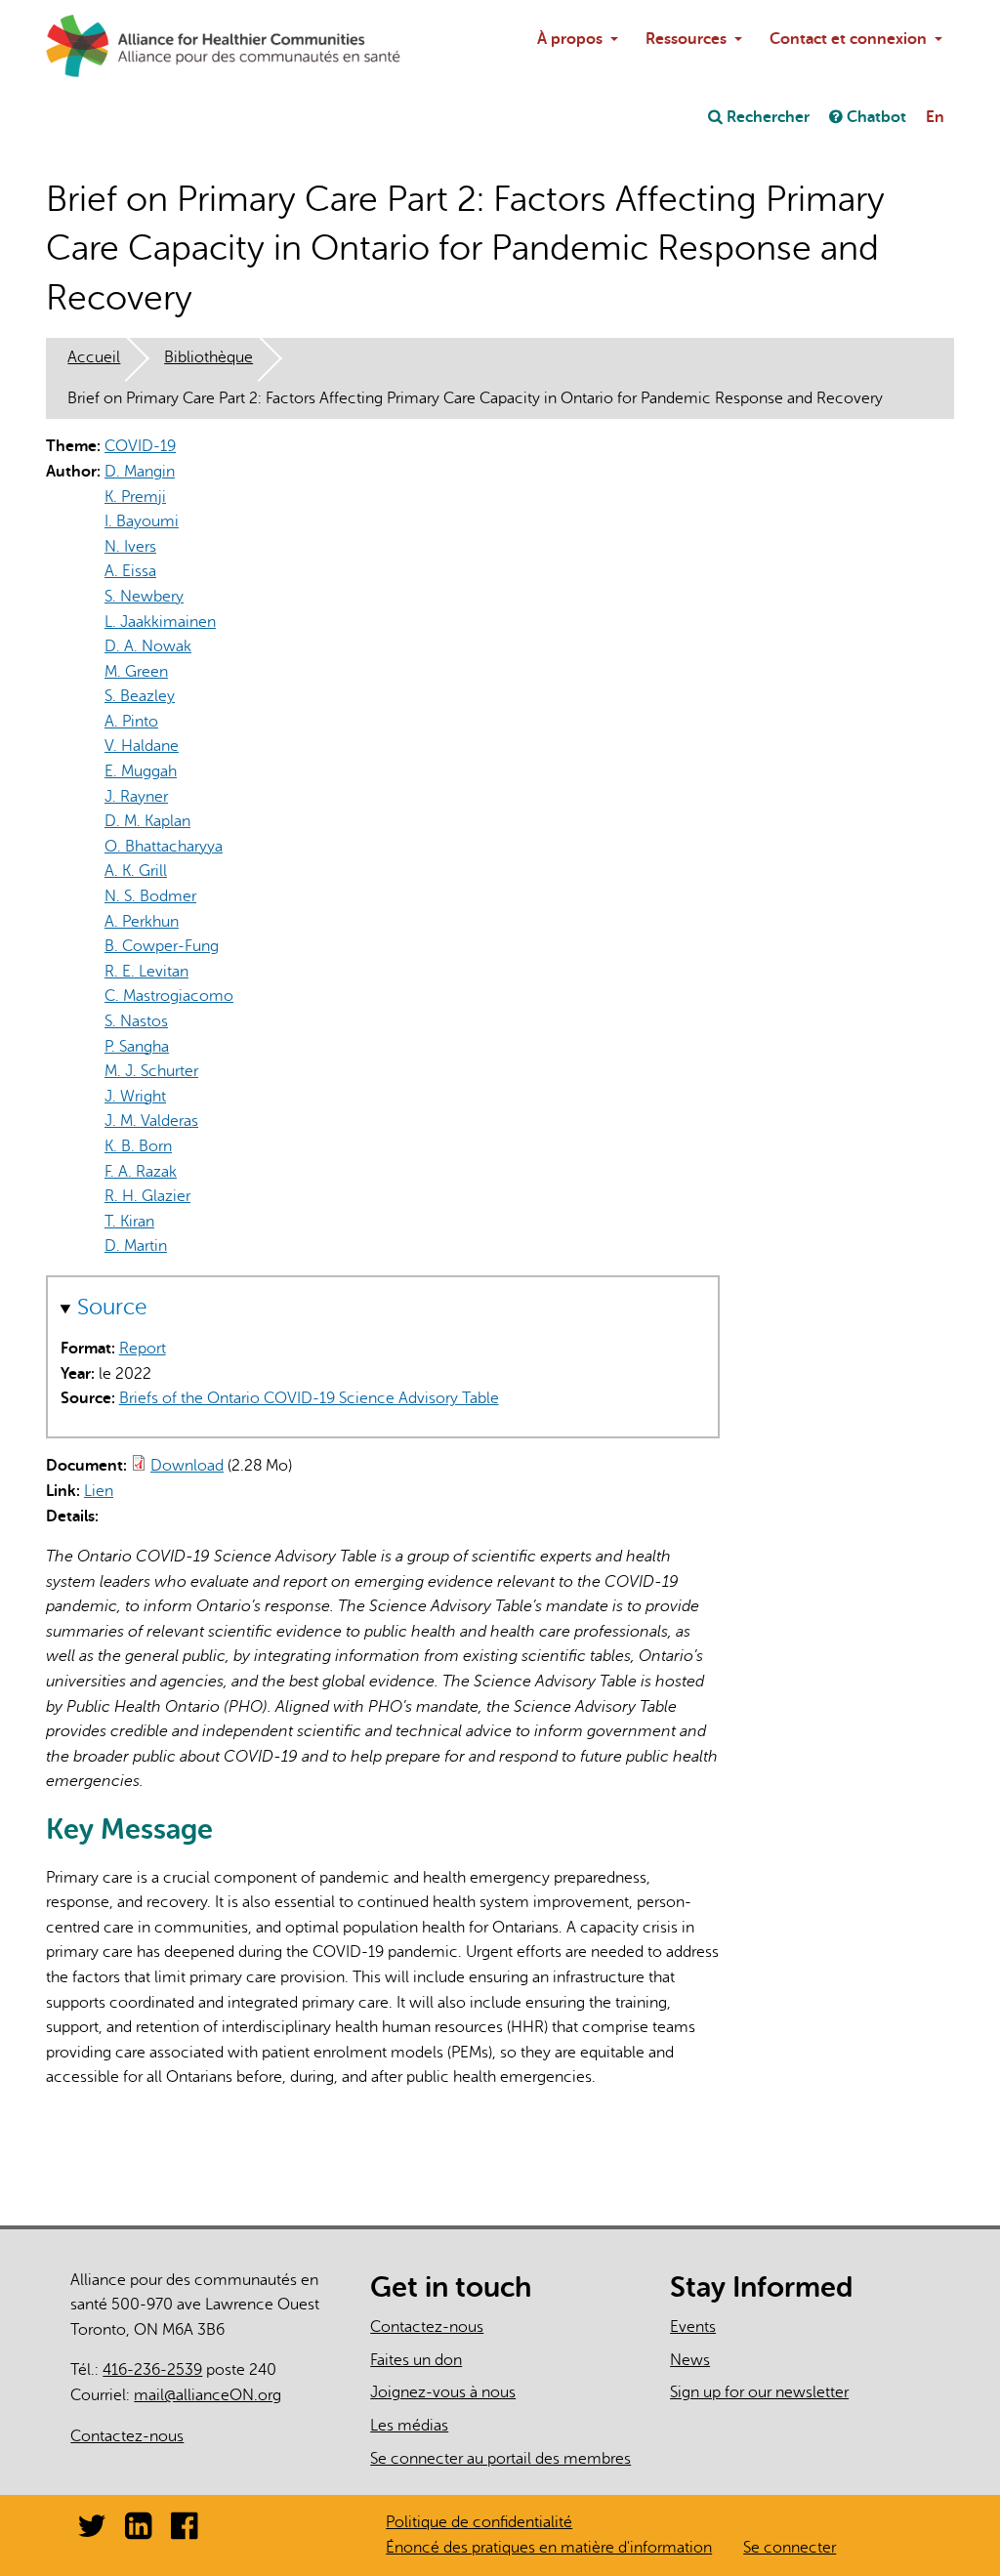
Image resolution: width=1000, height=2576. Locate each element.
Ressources (686, 39)
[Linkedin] (138, 2532)
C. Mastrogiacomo (169, 996)
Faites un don (416, 2360)
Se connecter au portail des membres (500, 2459)
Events (693, 2327)
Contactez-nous (127, 2436)
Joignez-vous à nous (443, 2392)
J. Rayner (136, 797)
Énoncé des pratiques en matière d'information (549, 2548)
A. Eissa (130, 571)
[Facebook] (184, 2532)
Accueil (94, 357)
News (690, 2360)
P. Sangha (137, 1047)
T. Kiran (129, 1222)
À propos (570, 39)
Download (187, 1466)
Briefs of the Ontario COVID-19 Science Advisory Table (309, 1398)
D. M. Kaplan (147, 821)
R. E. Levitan (146, 972)
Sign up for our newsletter (759, 2392)
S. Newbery (144, 597)
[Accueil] (93, 46)
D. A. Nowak (148, 646)
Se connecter (790, 2548)
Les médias (409, 2426)
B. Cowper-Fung (162, 946)
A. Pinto (131, 722)
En (935, 117)
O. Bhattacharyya (164, 847)
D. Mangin (140, 472)
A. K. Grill (136, 871)
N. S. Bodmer (150, 896)
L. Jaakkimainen (160, 622)
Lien (106, 1491)
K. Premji (135, 497)
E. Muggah (141, 771)
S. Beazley (140, 696)
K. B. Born (138, 1146)
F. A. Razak (141, 1172)
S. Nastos (136, 1021)
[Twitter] (92, 2532)
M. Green (136, 672)
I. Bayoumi (142, 521)
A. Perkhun (142, 922)
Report (143, 1349)
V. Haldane (142, 746)
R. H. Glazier (147, 1196)
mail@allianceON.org (215, 2395)
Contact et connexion (848, 39)
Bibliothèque (208, 357)
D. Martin (136, 1246)
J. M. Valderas (151, 1121)
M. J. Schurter (151, 1071)
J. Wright (135, 1097)
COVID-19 (140, 446)
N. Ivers (130, 547)
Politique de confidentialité (479, 2522)
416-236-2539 (152, 2370)
